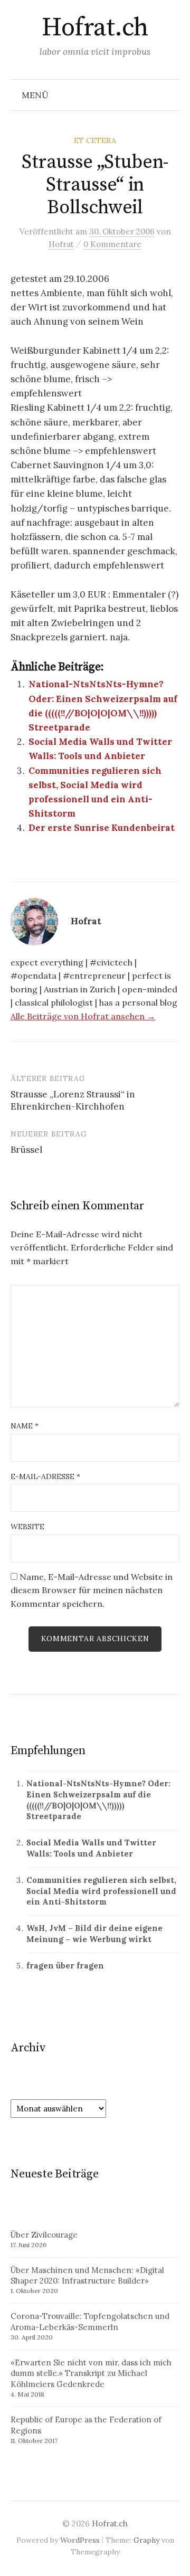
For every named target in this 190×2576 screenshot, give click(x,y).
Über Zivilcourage (44, 2235)
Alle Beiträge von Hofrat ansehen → (83, 1016)
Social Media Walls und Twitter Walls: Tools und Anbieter (91, 1848)
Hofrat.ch (95, 28)
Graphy (146, 2540)
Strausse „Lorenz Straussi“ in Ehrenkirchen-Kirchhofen (73, 1101)
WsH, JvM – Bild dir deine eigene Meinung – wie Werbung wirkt (94, 1934)
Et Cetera (95, 140)
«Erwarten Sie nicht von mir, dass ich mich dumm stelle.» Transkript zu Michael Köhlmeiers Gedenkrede (91, 2374)
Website (27, 1527)
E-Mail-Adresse (45, 1476)
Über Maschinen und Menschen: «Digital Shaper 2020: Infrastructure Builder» (87, 2276)
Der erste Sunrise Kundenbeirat (102, 828)
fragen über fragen (65, 1966)
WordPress (80, 2540)
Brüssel (26, 1150)
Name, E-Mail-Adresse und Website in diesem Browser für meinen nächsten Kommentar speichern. (92, 1590)
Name (25, 1426)
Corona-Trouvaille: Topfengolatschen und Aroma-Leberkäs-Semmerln (90, 2322)
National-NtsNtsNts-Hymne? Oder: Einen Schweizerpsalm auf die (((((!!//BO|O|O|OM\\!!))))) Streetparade (98, 1800)
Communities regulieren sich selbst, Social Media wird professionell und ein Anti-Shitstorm (101, 1891)
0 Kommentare (112, 244)
